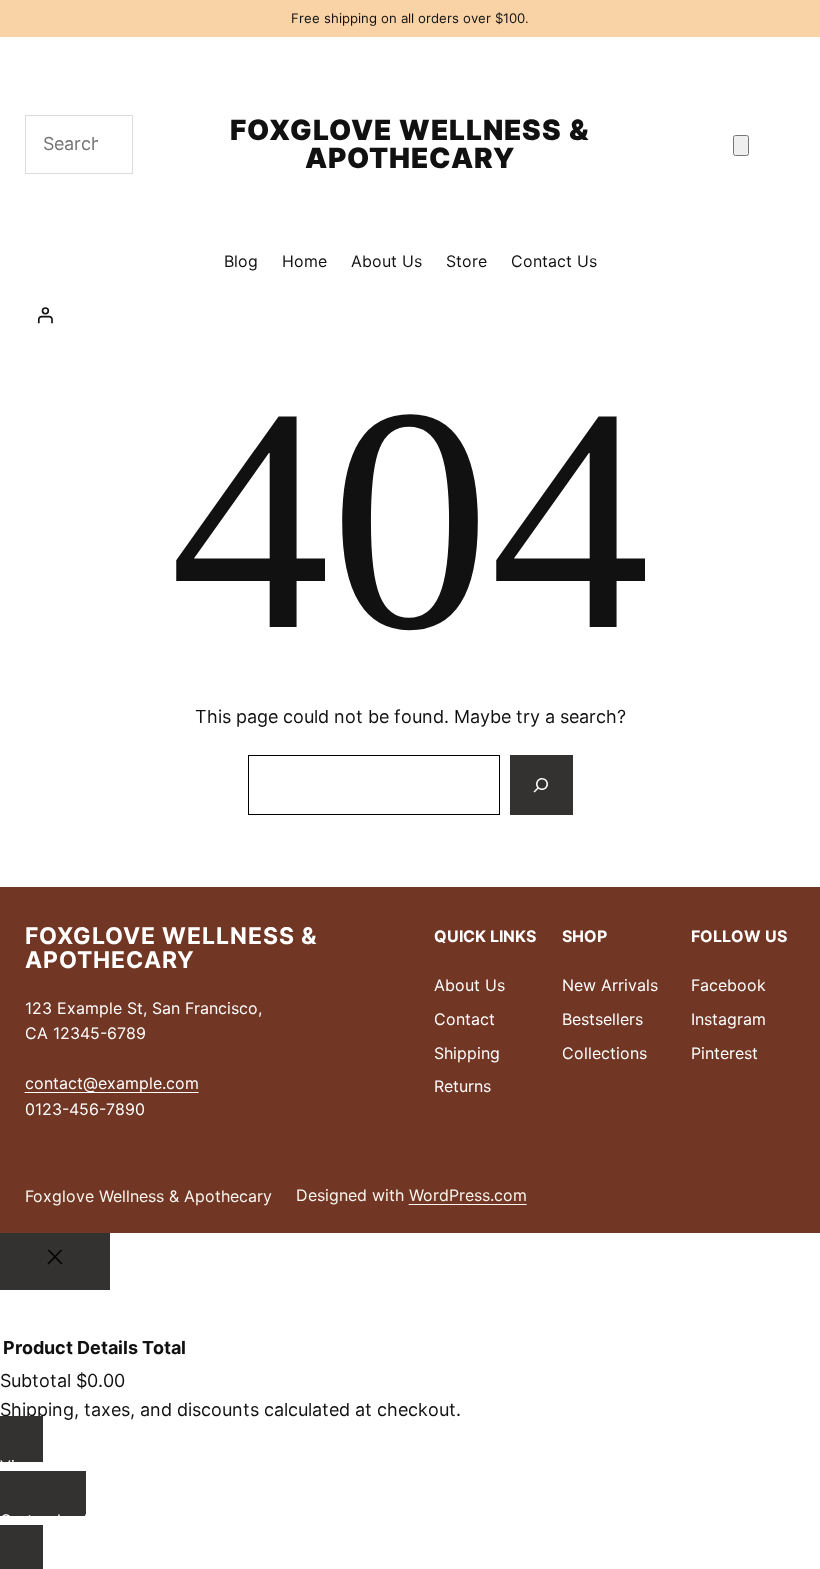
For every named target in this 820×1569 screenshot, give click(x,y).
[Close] (55, 1261)
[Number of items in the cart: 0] (741, 145)
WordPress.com (468, 1195)
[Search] (541, 785)
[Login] (410, 315)
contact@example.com (112, 1083)
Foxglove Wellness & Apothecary (410, 144)
